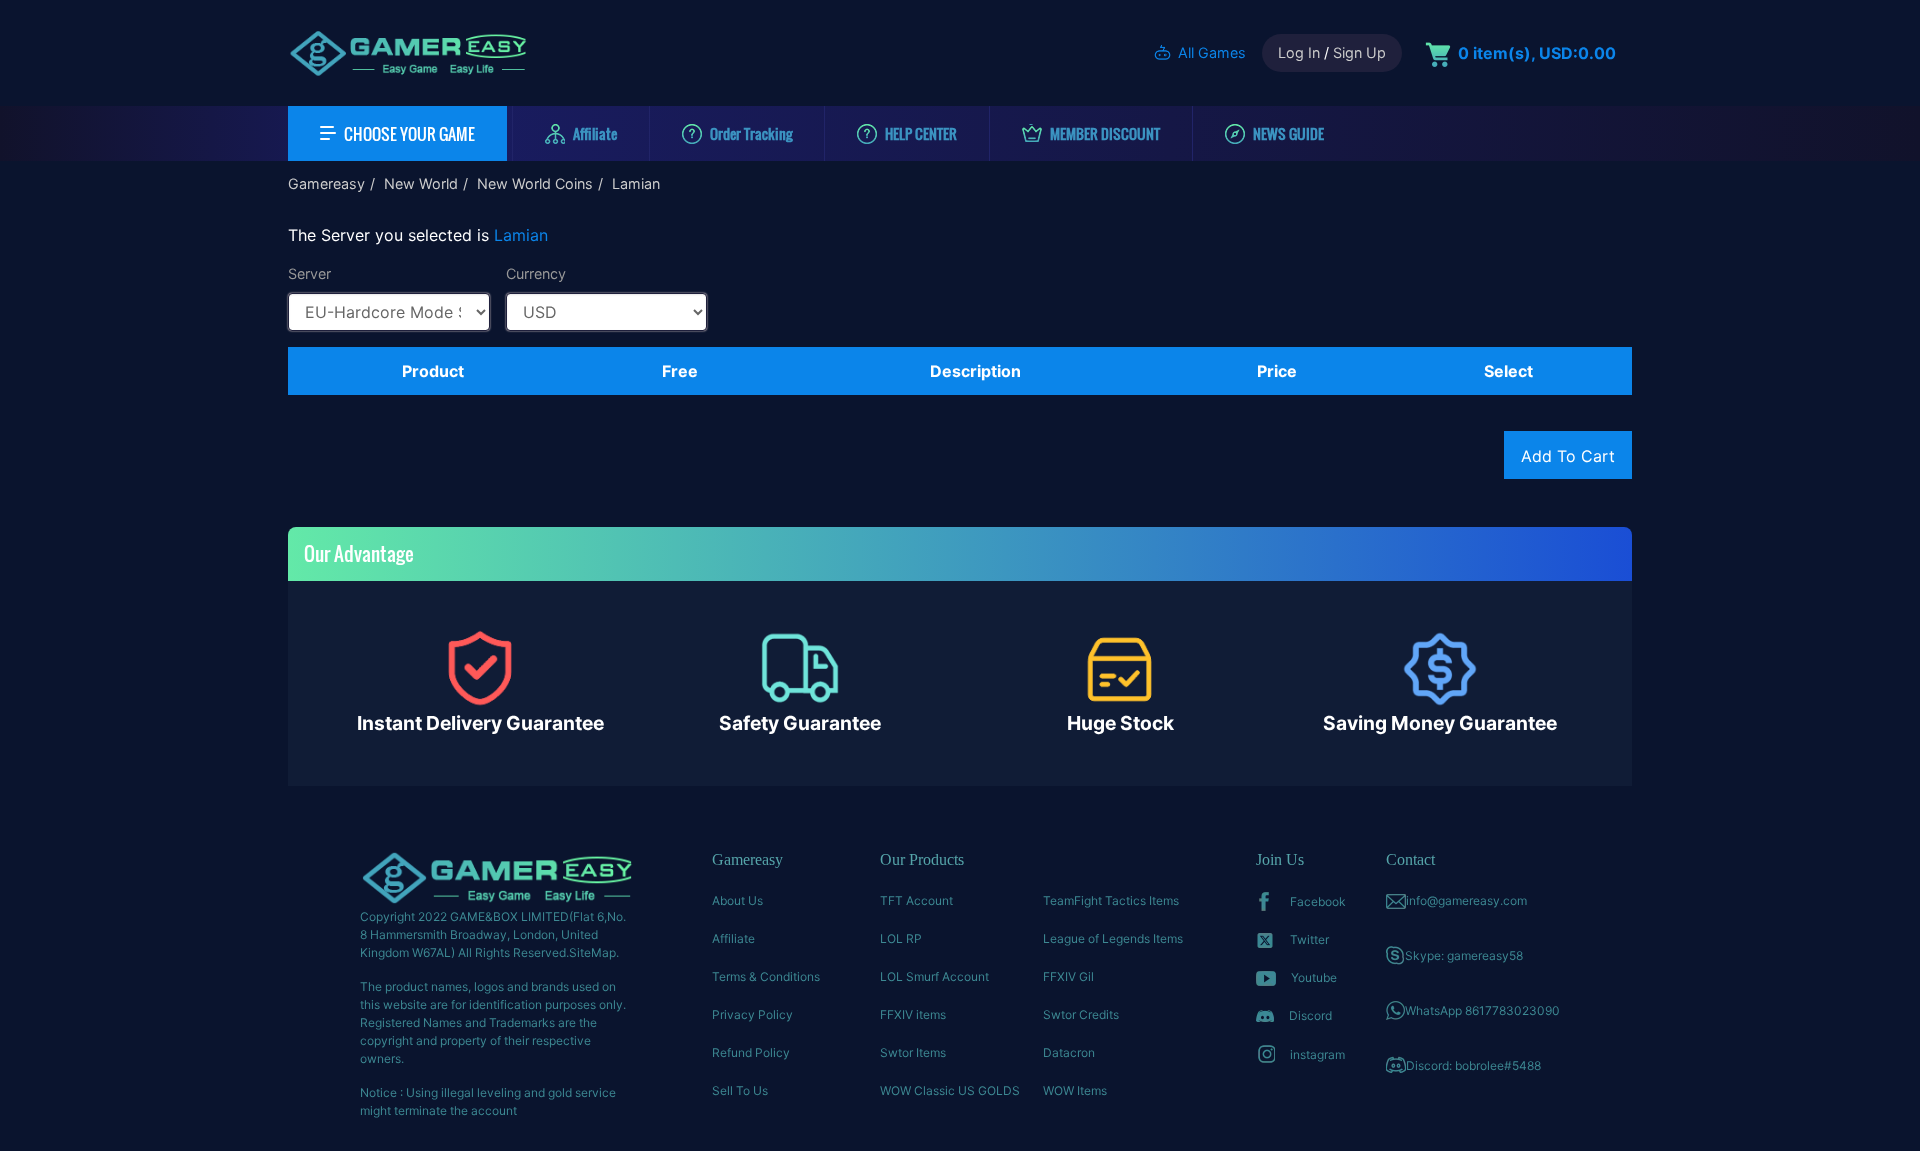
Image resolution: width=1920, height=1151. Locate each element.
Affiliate (733, 938)
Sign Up (1359, 52)
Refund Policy (751, 1052)
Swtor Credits (1081, 1014)
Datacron (1069, 1052)
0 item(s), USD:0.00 (1537, 53)
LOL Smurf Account (934, 976)
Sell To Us (740, 1090)
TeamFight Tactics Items (1111, 900)
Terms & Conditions (766, 976)
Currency (536, 273)
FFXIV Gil (1068, 976)
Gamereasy (326, 183)
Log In (1299, 52)
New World (421, 183)
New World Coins (535, 183)
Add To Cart (1568, 456)
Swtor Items (913, 1052)
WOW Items (1075, 1090)
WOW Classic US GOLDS (950, 1090)
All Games (1212, 52)
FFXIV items (913, 1014)
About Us (737, 900)
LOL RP (901, 938)
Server (309, 273)
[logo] (408, 53)
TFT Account (916, 900)
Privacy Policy (752, 1014)
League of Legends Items (1113, 938)
